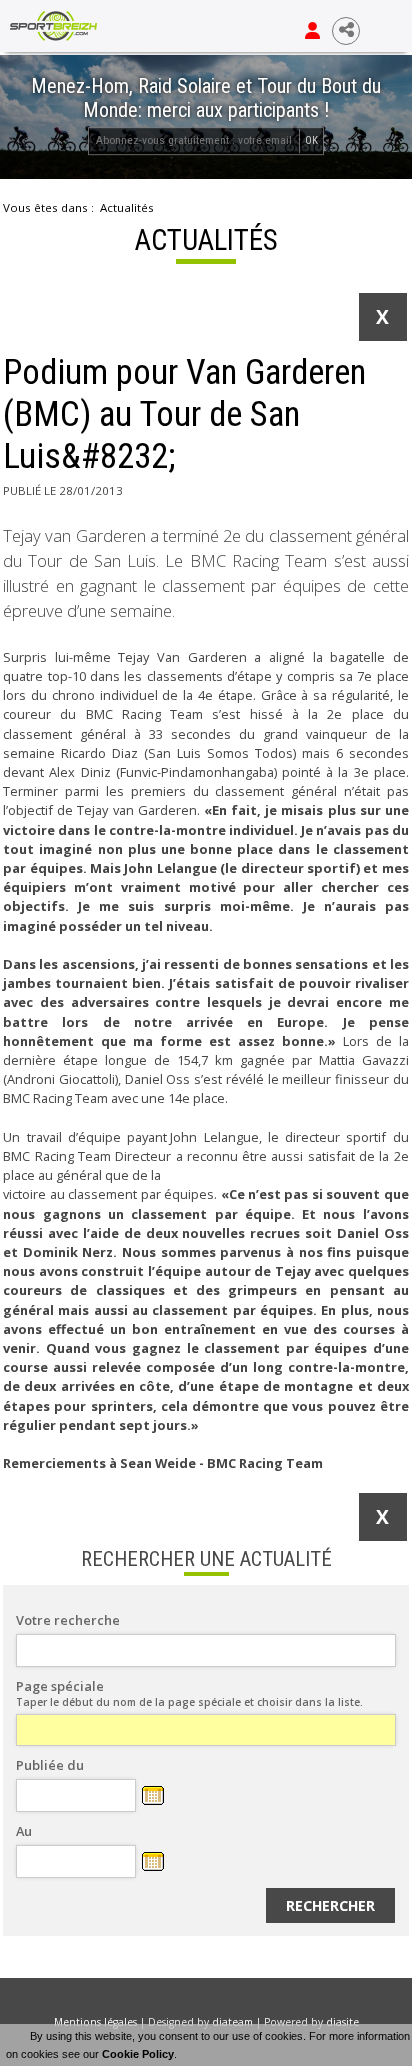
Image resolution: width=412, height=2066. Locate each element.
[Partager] (346, 31)
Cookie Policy (138, 2054)
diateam (232, 2022)
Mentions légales (95, 2022)
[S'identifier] (312, 31)
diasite (342, 2022)
